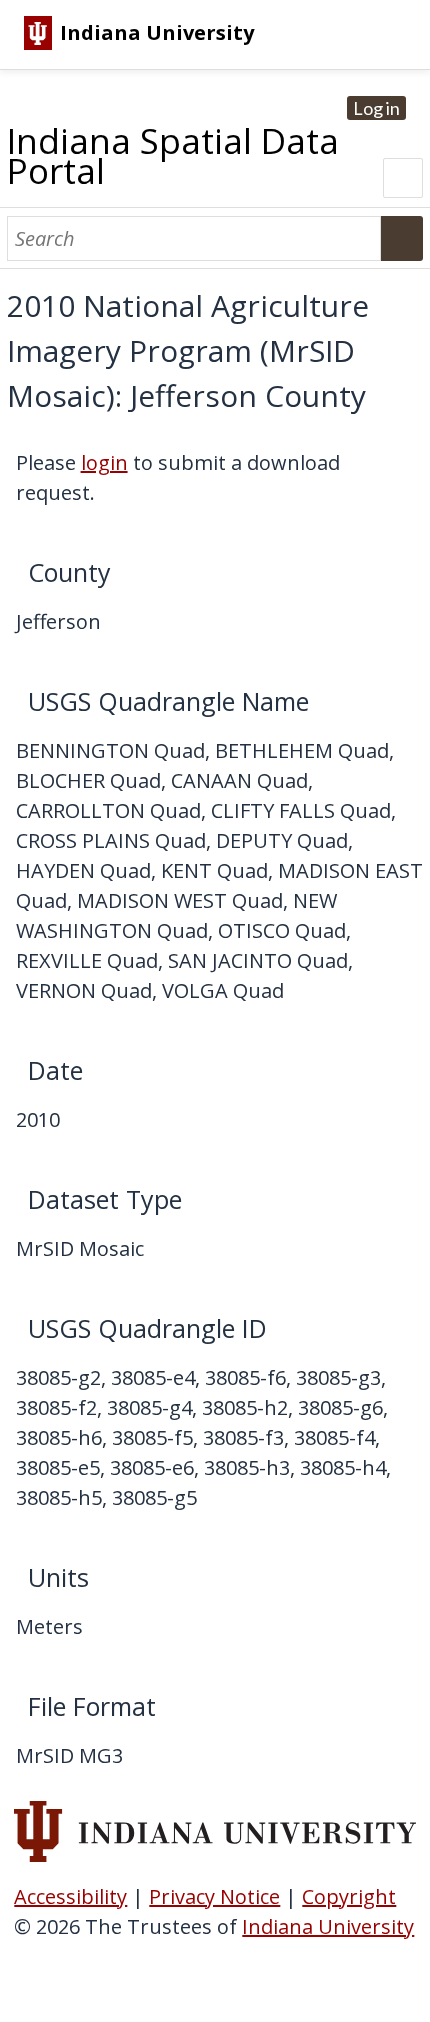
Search (402, 238)
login (104, 462)
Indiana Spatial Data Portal (173, 155)
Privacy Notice (214, 1896)
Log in (376, 108)
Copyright (349, 1896)
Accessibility (70, 1896)
